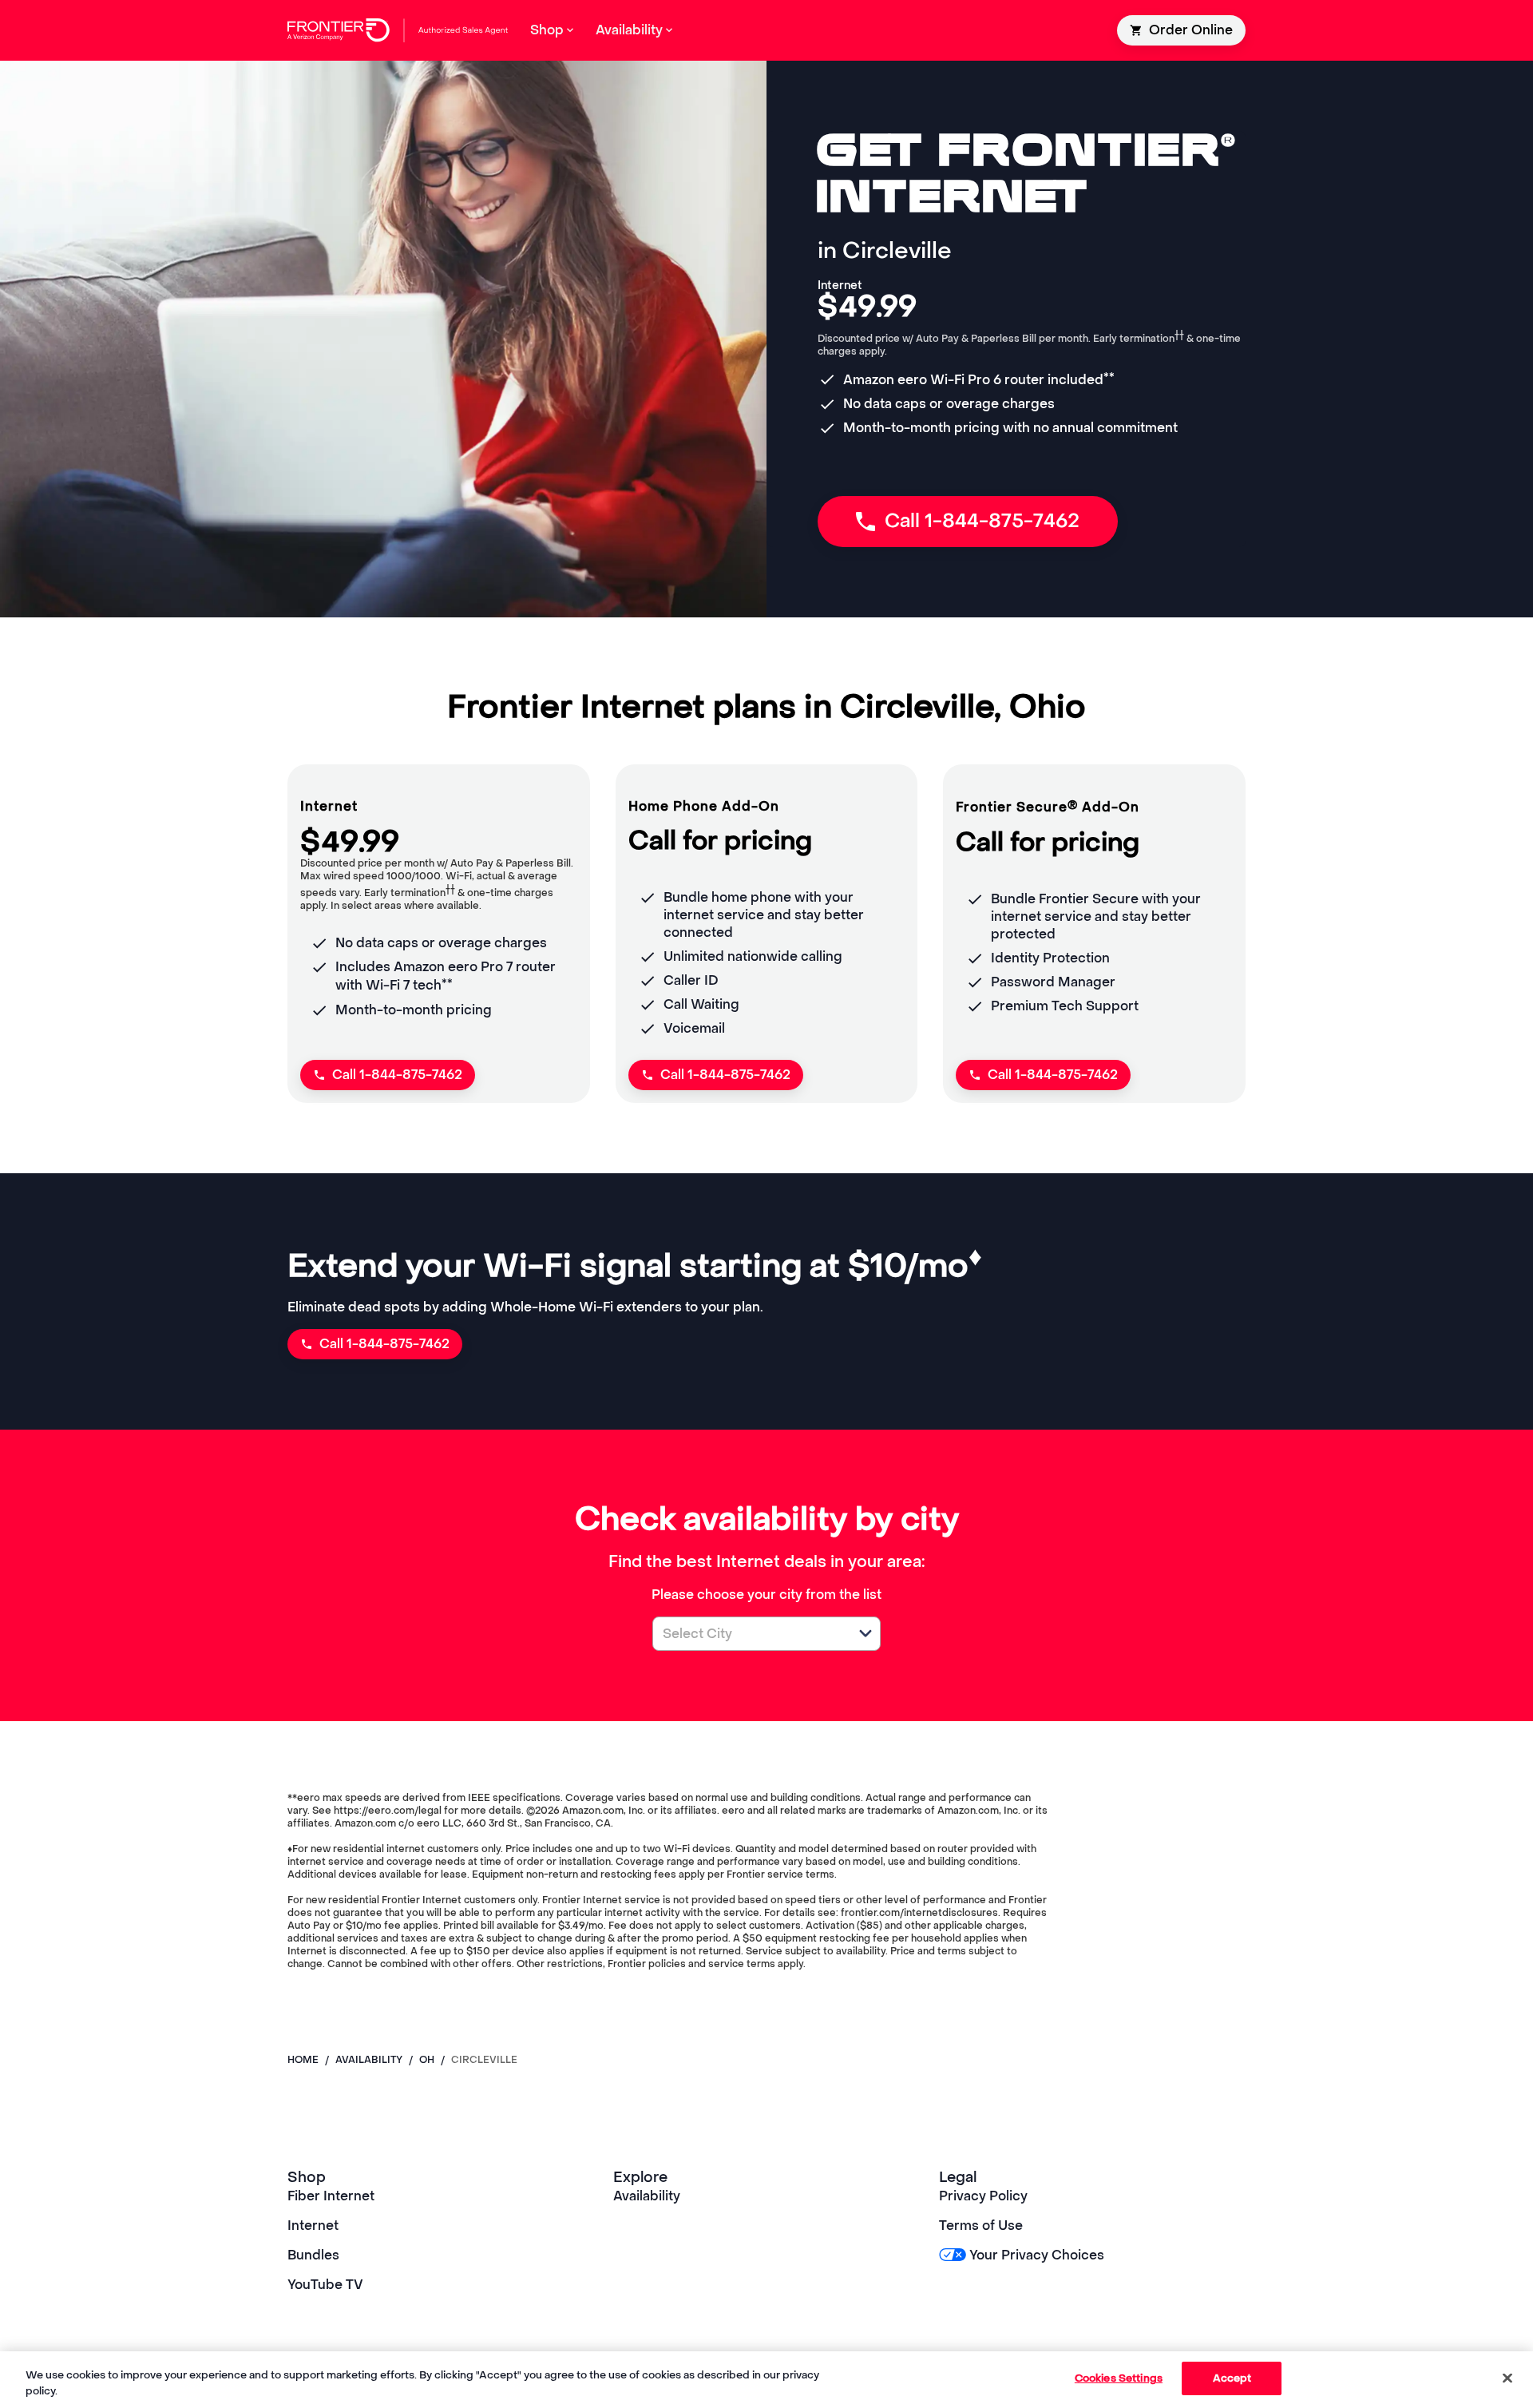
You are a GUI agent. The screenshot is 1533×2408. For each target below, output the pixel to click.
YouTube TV (325, 2285)
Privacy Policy (983, 2196)
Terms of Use (981, 2226)
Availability (647, 2196)
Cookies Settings (1119, 2378)
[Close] (1507, 2378)
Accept (1232, 2378)
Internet (313, 2226)
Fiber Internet (331, 2196)
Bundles (313, 2255)
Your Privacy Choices (1037, 2255)
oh (427, 2060)
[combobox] (749, 1634)
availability (369, 2060)
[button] (866, 1633)
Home (303, 2060)
